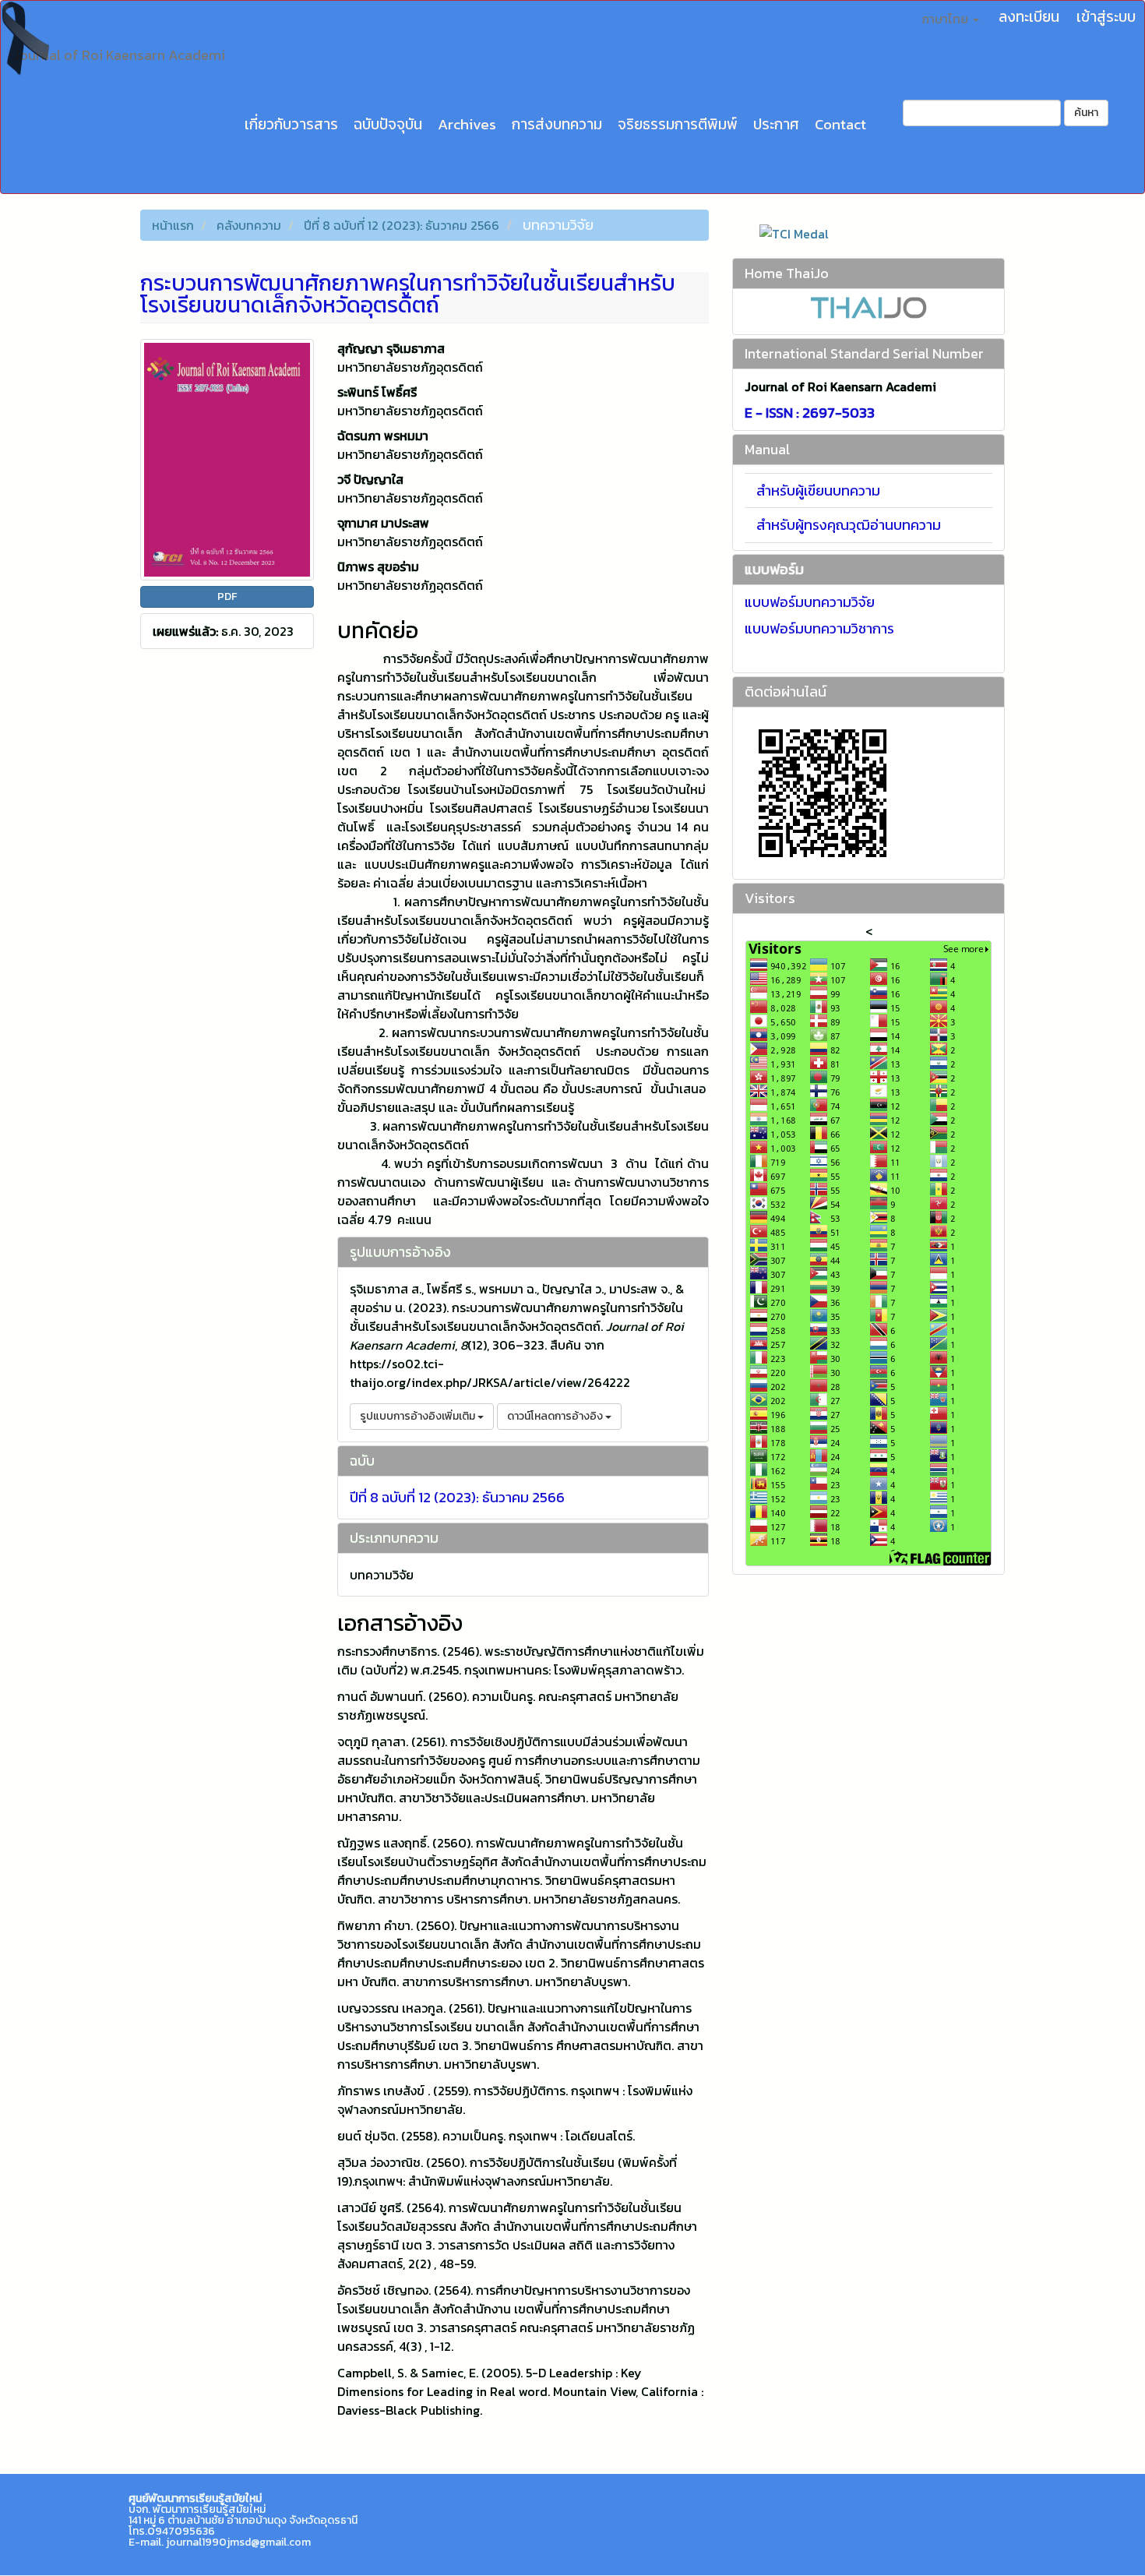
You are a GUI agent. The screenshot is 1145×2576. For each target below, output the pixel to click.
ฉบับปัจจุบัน (388, 124)
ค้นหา (1086, 113)
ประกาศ (776, 124)
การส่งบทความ (557, 124)
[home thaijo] (868, 307)
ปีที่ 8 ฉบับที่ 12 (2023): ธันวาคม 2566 (402, 225)
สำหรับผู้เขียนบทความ (818, 490)
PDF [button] (227, 596)
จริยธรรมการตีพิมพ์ (678, 124)
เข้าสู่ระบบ (1106, 17)
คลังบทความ (249, 225)
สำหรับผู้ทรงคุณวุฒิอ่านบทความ (849, 525)
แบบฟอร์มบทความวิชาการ (819, 628)
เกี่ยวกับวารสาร (291, 124)
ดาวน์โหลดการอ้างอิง (556, 1416)
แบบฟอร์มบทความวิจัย (810, 602)
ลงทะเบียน (1029, 17)
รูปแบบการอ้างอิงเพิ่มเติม (419, 1416)
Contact (840, 124)
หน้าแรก (173, 225)
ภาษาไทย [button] (946, 19)
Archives (467, 124)
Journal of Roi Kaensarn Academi (119, 55)
